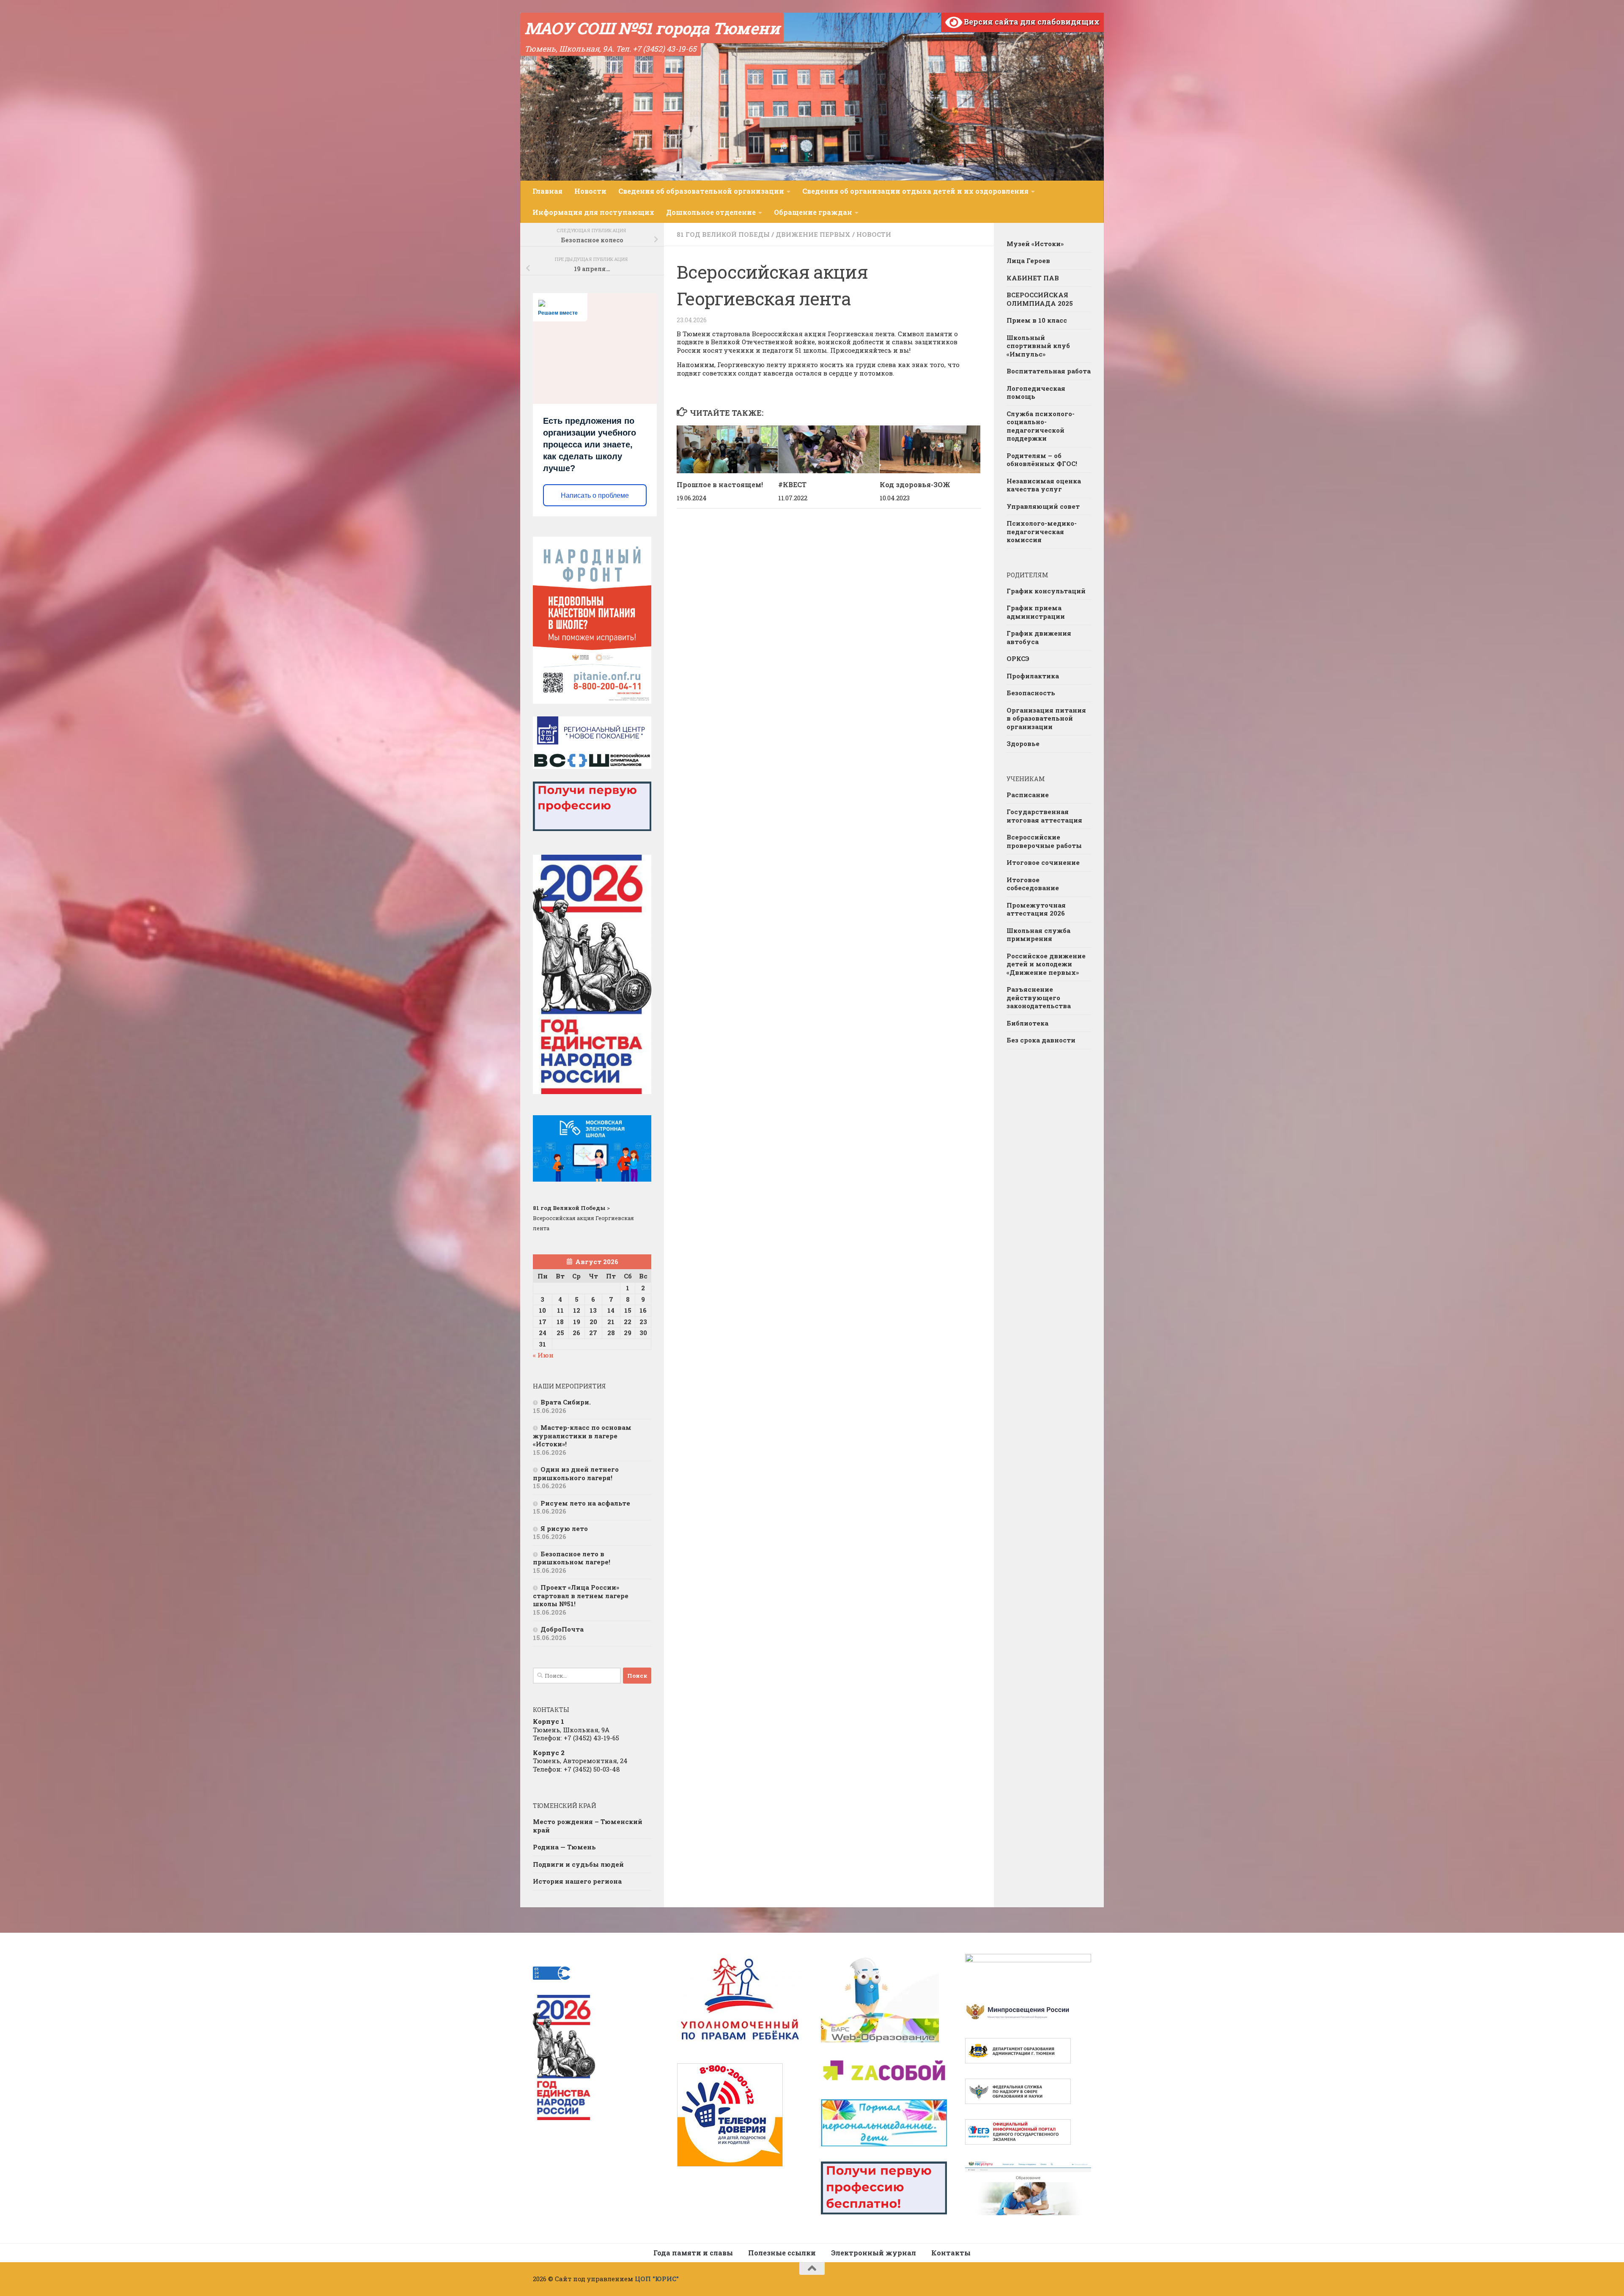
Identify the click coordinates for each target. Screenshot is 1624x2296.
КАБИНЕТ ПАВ (1033, 278)
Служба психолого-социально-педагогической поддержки (1041, 426)
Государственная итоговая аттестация (1044, 816)
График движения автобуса (1039, 637)
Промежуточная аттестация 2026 (1036, 909)
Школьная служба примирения (1038, 935)
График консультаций (1046, 591)
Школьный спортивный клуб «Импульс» (1038, 346)
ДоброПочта (562, 1629)
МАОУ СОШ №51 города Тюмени (652, 28)
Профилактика (1033, 676)
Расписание (1028, 795)
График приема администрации (1036, 612)
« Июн (543, 1355)
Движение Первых (813, 234)
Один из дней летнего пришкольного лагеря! (576, 1473)
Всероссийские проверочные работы (1044, 841)
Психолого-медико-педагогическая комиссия (1042, 531)
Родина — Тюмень (564, 1847)
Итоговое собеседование (1033, 884)
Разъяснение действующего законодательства (1039, 997)
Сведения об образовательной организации (701, 191)
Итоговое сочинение (1043, 862)
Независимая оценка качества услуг (1044, 485)
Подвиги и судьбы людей (578, 1864)
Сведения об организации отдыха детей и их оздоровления (915, 191)
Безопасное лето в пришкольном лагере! (572, 1558)
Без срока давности (1041, 1040)
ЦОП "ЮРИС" (657, 2279)
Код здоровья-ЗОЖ (915, 484)
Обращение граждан (813, 212)
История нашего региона (577, 1881)
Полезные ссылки (782, 2253)
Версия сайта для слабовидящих (1031, 22)
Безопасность (1031, 693)
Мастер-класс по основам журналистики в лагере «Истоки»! (582, 1436)
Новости (590, 191)
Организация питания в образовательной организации (1046, 718)
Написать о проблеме (595, 495)
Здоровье (1023, 743)
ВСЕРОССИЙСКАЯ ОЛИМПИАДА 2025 (1040, 299)
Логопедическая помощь (1036, 392)
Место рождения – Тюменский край (588, 1826)
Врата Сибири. (566, 1402)
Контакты (951, 2253)
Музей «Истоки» (1035, 244)
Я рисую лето (564, 1528)
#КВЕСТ (792, 484)
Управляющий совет (1043, 506)
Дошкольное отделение (711, 212)
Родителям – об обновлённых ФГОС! (1042, 460)
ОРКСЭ (1018, 658)
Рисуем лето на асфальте (585, 1503)
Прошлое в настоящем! (720, 484)
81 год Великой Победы (723, 234)
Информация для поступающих (593, 212)
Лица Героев (1028, 261)
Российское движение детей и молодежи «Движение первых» (1046, 964)
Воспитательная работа (1049, 371)
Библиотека (1027, 1023)
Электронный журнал (874, 2253)
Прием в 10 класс (1037, 320)
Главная (547, 191)
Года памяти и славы (693, 2253)
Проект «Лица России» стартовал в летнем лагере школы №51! (581, 1595)
